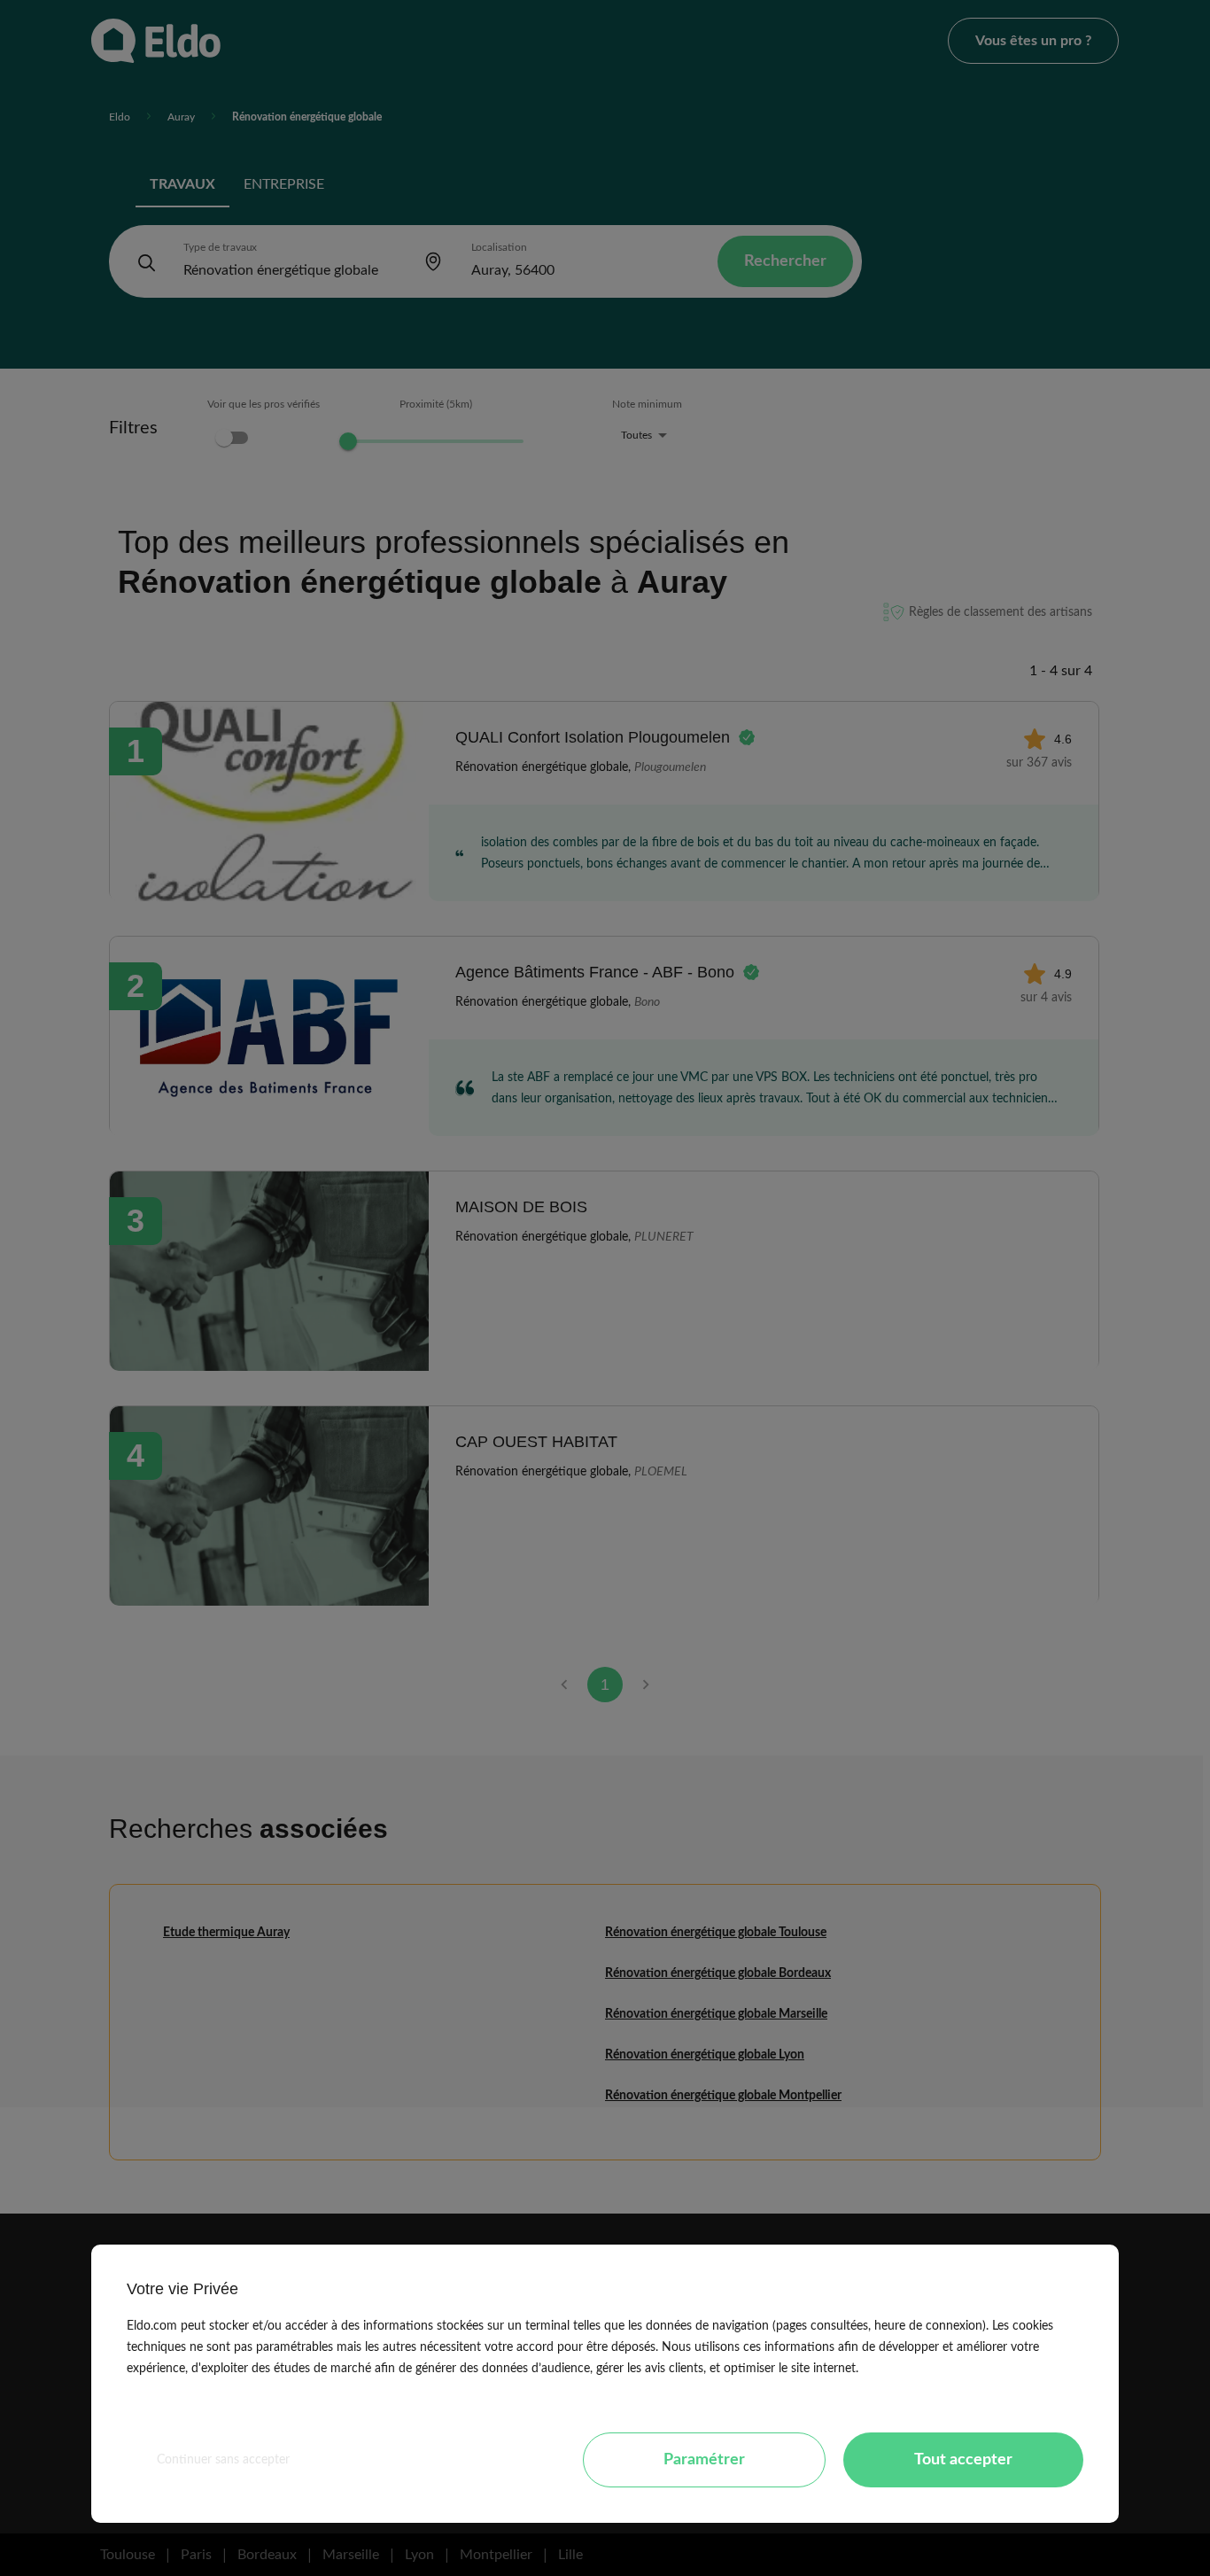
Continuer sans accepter (223, 2460)
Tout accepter (963, 2460)
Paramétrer (704, 2460)
